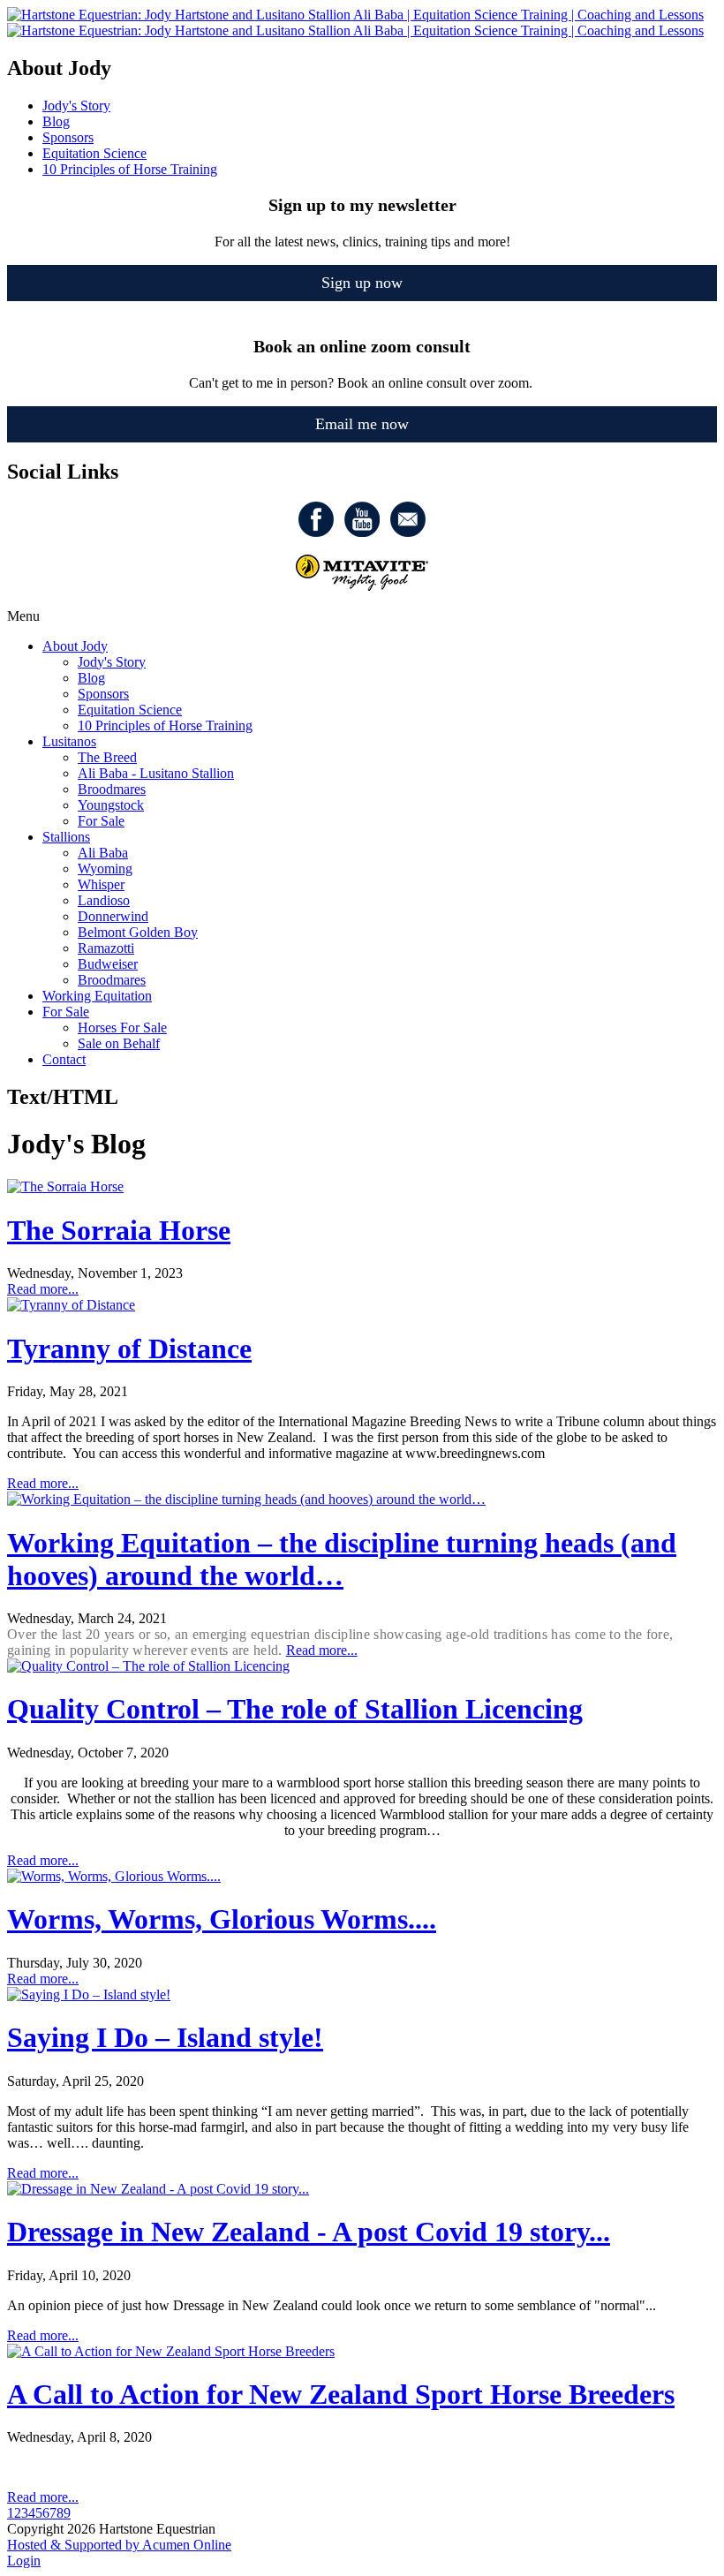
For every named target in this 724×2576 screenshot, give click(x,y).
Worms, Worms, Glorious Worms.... (222, 1919)
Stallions (66, 837)
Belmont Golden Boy (138, 932)
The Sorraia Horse (119, 1230)
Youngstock (111, 805)
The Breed (107, 757)
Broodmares (112, 789)
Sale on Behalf (119, 1043)
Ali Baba (103, 853)
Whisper (101, 884)
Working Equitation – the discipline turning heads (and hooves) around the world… (342, 1559)
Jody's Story (112, 662)
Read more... (43, 1289)
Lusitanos (69, 741)
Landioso (104, 900)
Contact (64, 1059)
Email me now (362, 424)
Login (24, 2561)
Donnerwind (113, 916)
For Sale (101, 821)
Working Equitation (97, 996)
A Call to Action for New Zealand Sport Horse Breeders (341, 2394)
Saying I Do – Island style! (165, 2037)
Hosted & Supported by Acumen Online (119, 2545)
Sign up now (362, 283)
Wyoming (105, 869)
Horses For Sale (122, 1027)
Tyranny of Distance (129, 1348)
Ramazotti (106, 948)
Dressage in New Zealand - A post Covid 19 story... (309, 2232)
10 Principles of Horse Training (165, 725)
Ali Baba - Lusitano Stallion (156, 773)
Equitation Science (130, 710)
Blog (91, 678)
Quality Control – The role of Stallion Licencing (295, 1709)
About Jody (75, 646)
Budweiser (108, 964)
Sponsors (103, 694)
